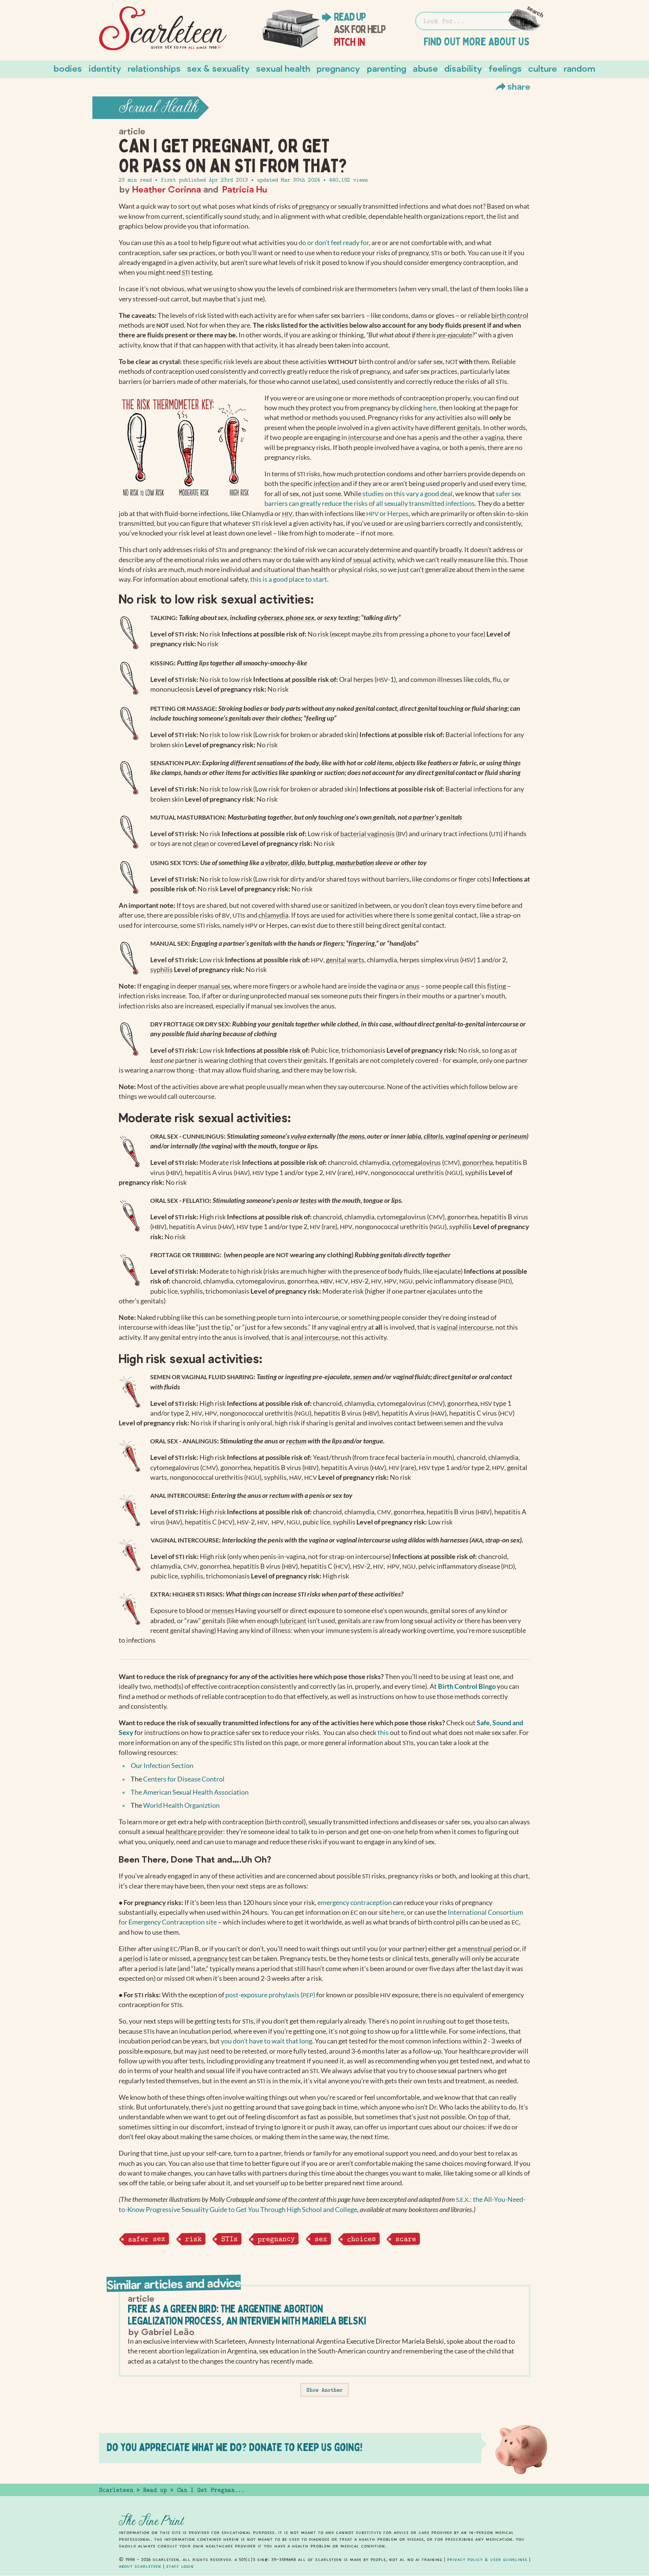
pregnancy (276, 2239)
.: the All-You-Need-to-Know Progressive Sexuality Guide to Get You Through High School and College (322, 2204)
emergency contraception (355, 1903)
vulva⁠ (298, 1136)
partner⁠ (424, 817)
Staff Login (180, 2566)
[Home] (163, 29)
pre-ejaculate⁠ (454, 335)
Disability (463, 68)
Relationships (154, 68)
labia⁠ (414, 1136)
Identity (105, 68)
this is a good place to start (289, 579)
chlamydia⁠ (273, 915)
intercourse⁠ (365, 437)
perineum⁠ (513, 1136)
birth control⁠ (510, 315)
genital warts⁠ (345, 960)
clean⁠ (201, 843)
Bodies (68, 68)
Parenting (387, 68)
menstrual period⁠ (487, 1949)
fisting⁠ (497, 986)
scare (406, 2239)
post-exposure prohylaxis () (270, 1995)
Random (580, 68)
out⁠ (196, 206)
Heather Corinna (167, 189)
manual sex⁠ (214, 986)
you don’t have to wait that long (266, 2041)
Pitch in (349, 42)
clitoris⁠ (433, 1136)
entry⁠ (359, 1327)
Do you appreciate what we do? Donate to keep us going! (235, 2447)
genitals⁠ (469, 428)
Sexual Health (283, 68)
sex (321, 2239)
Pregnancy (338, 68)
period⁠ (133, 1958)
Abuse (425, 68)
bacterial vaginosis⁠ (368, 834)
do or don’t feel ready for (334, 243)
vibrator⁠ (277, 863)
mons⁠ (357, 1136)
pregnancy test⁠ (219, 1958)
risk (193, 2239)
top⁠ (483, 2117)
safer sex (146, 2239)
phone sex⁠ (300, 618)
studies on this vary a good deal (408, 494)
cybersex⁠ (270, 618)
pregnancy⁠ (314, 206)
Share (519, 86)
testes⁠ (308, 1200)
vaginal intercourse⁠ (465, 1327)
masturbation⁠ (355, 863)
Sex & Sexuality (218, 68)
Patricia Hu (245, 189)
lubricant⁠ (293, 1621)
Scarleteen (116, 2490)
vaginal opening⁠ (468, 1136)
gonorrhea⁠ (478, 1162)
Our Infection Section (162, 1766)
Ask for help (360, 29)
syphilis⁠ (161, 970)
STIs (229, 2239)
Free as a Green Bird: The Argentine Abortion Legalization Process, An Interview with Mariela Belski (247, 2315)
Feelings (505, 68)
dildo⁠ (298, 863)
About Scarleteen (140, 2566)
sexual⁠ (362, 560)
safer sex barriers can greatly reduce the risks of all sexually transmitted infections (393, 499)
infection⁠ (327, 484)
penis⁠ (431, 437)
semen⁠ (362, 1377)
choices (361, 2239)
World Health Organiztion (181, 1805)
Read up (350, 17)
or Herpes (387, 514)
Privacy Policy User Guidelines (487, 2559)
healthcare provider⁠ (194, 1832)
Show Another (324, 2390)
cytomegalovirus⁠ (417, 1162)
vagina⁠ (494, 437)
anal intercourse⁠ (315, 1337)
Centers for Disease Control (184, 1779)
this (383, 1733)
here (430, 408)
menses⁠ (223, 1611)
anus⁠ (413, 986)
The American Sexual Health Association (190, 1792)
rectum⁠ (296, 1441)
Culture (543, 68)
